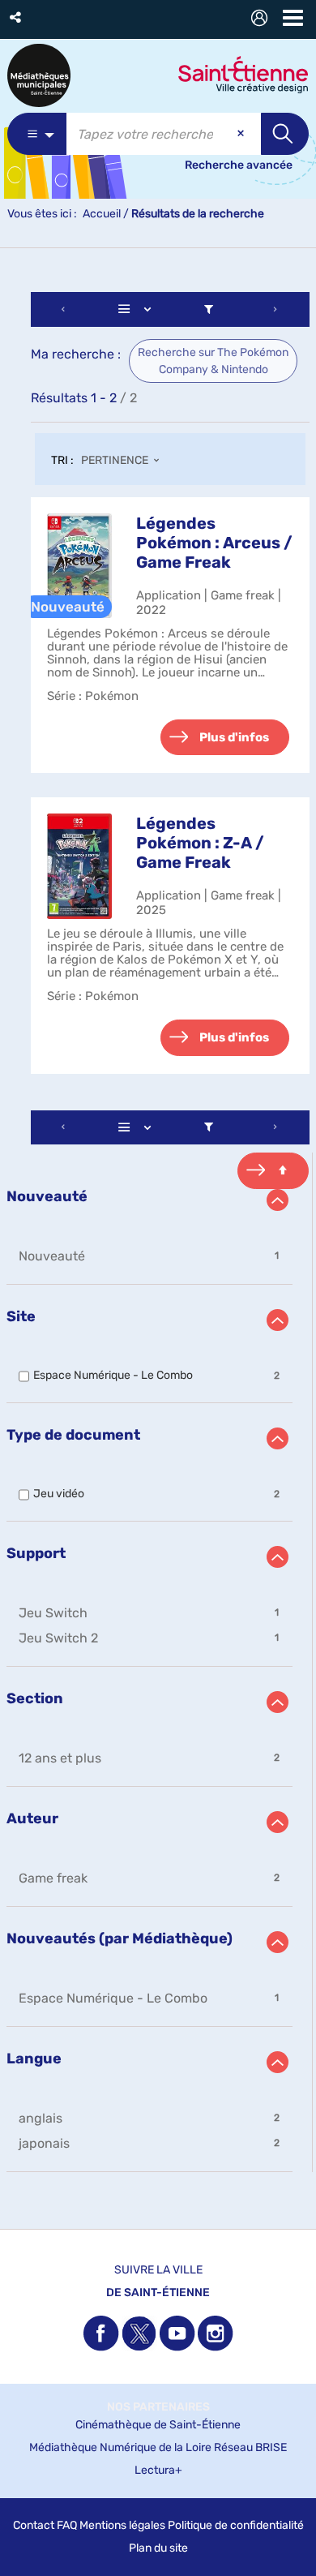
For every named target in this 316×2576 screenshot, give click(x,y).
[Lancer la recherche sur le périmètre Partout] (285, 134)
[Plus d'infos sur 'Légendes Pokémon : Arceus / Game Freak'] (79, 566)
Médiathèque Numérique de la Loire (120, 2447)
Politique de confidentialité (236, 2525)
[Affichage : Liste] (138, 309)
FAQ (67, 2525)
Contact (34, 2525)
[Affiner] (209, 309)
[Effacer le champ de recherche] (242, 134)
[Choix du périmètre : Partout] (37, 134)
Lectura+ (158, 2470)
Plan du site (158, 2548)
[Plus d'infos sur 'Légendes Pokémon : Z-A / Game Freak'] (79, 866)
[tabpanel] (158, 1234)
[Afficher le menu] (293, 18)
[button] (17, 17)
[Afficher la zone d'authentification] (263, 20)
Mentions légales (122, 2525)
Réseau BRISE (250, 2447)
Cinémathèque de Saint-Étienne (158, 2425)
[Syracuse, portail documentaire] (39, 75)
